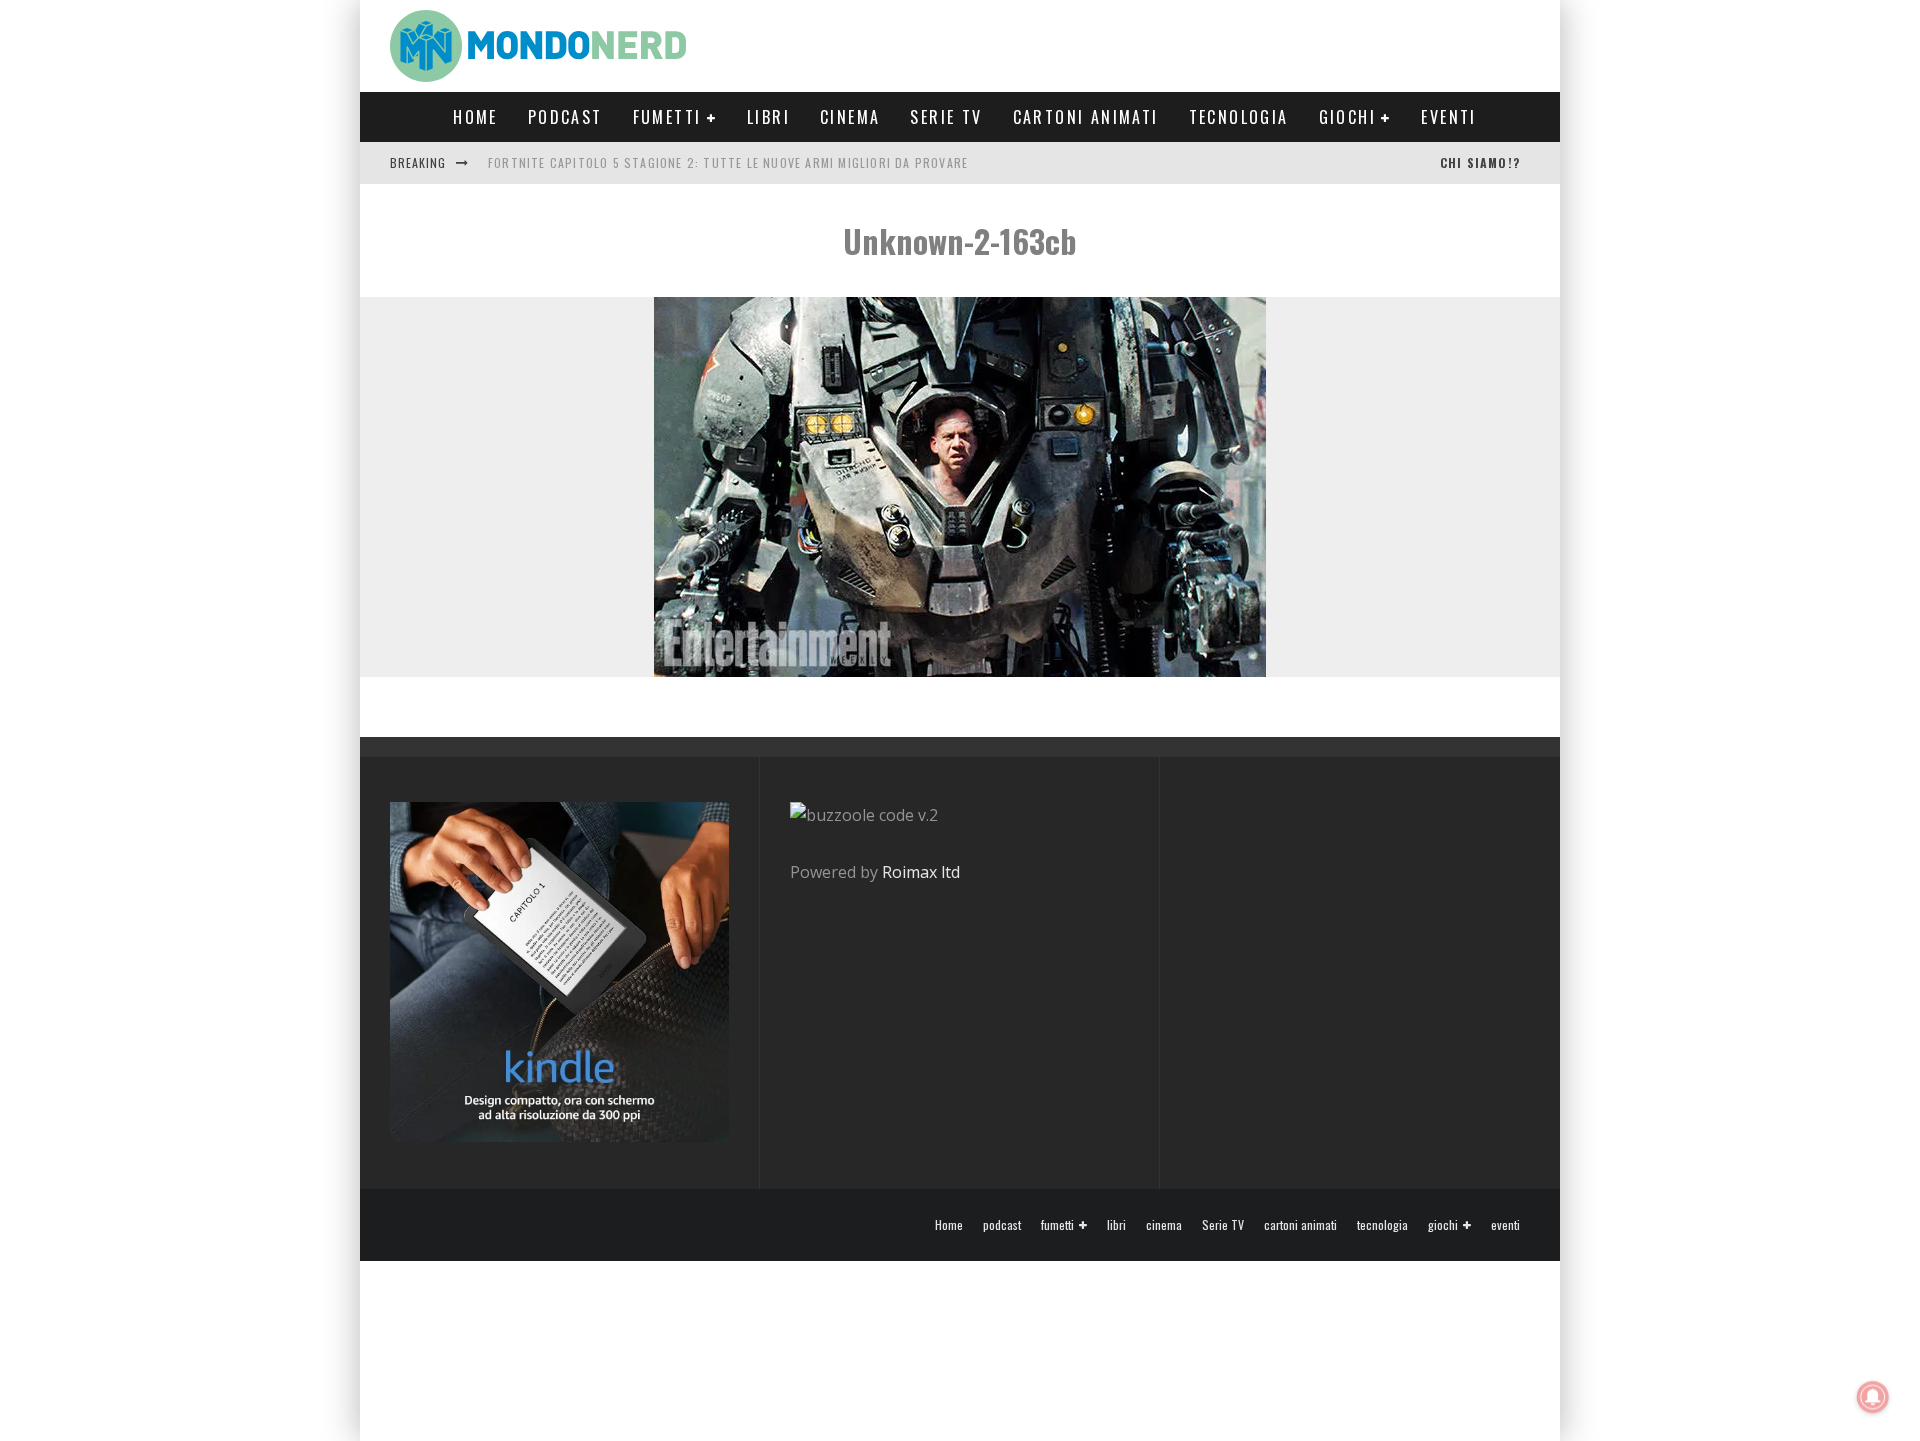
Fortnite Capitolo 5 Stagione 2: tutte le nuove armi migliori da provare (728, 162)
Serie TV (946, 117)
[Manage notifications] (1873, 1397)
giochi (1347, 117)
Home (475, 117)
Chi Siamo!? (1480, 162)
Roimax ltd (921, 872)
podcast (565, 117)
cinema (850, 117)
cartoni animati (1086, 117)
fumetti (667, 117)
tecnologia (1239, 117)
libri (768, 117)
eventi (1448, 117)
